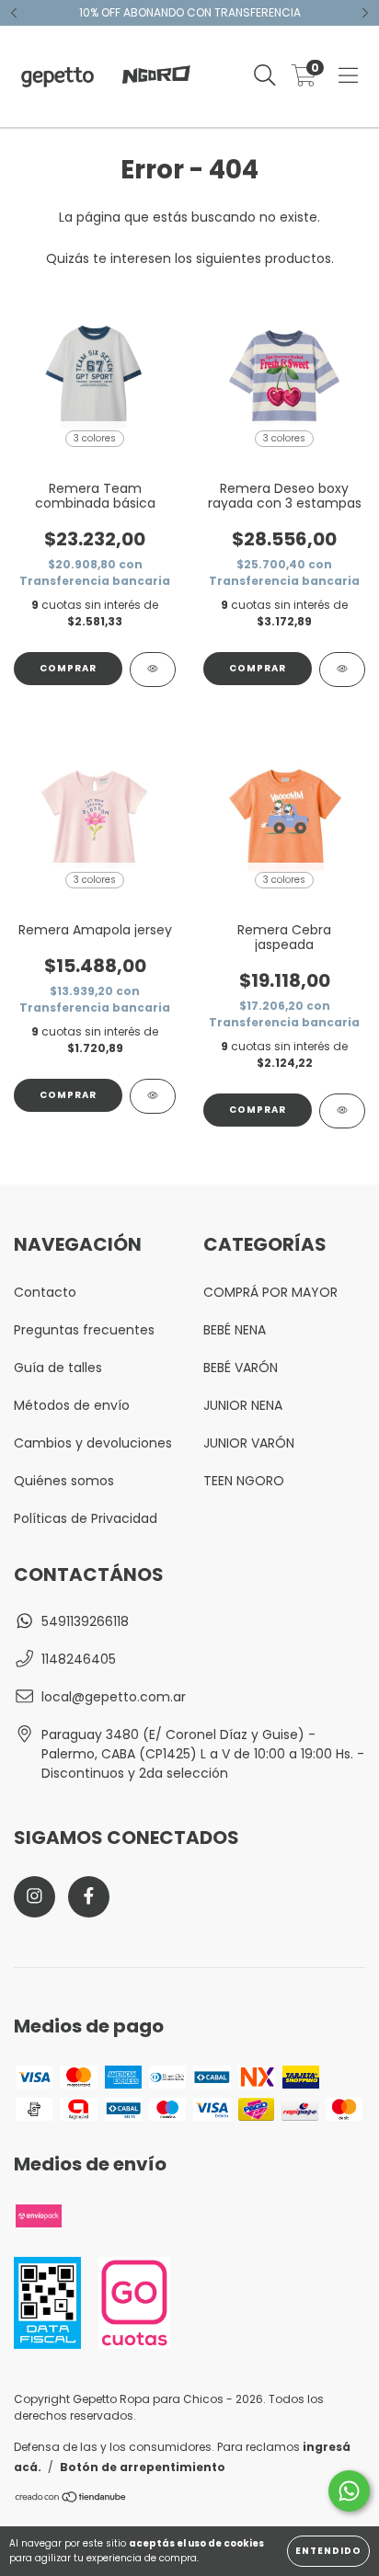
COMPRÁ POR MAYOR (270, 1292)
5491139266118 (85, 1621)
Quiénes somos (64, 1481)
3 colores (95, 438)
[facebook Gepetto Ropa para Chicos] (89, 1897)
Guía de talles (58, 1368)
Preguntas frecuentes (84, 1330)
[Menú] (348, 76)
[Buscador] (265, 76)
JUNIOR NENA (243, 1405)
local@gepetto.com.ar (114, 1697)
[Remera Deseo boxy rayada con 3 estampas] (342, 670)
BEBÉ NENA (235, 1330)
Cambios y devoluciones (93, 1443)
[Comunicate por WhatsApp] (349, 2491)
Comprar (68, 668)
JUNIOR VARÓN (249, 1443)
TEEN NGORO (244, 1481)
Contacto (45, 1292)
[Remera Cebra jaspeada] (342, 1111)
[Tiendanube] (71, 2499)
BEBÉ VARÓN (241, 1368)
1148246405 (79, 1659)
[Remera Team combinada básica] (153, 670)
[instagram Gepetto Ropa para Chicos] (34, 1897)
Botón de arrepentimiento (143, 2467)
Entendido (328, 2551)
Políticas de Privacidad (86, 1518)
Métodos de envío (72, 1405)
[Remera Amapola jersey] (153, 1096)
